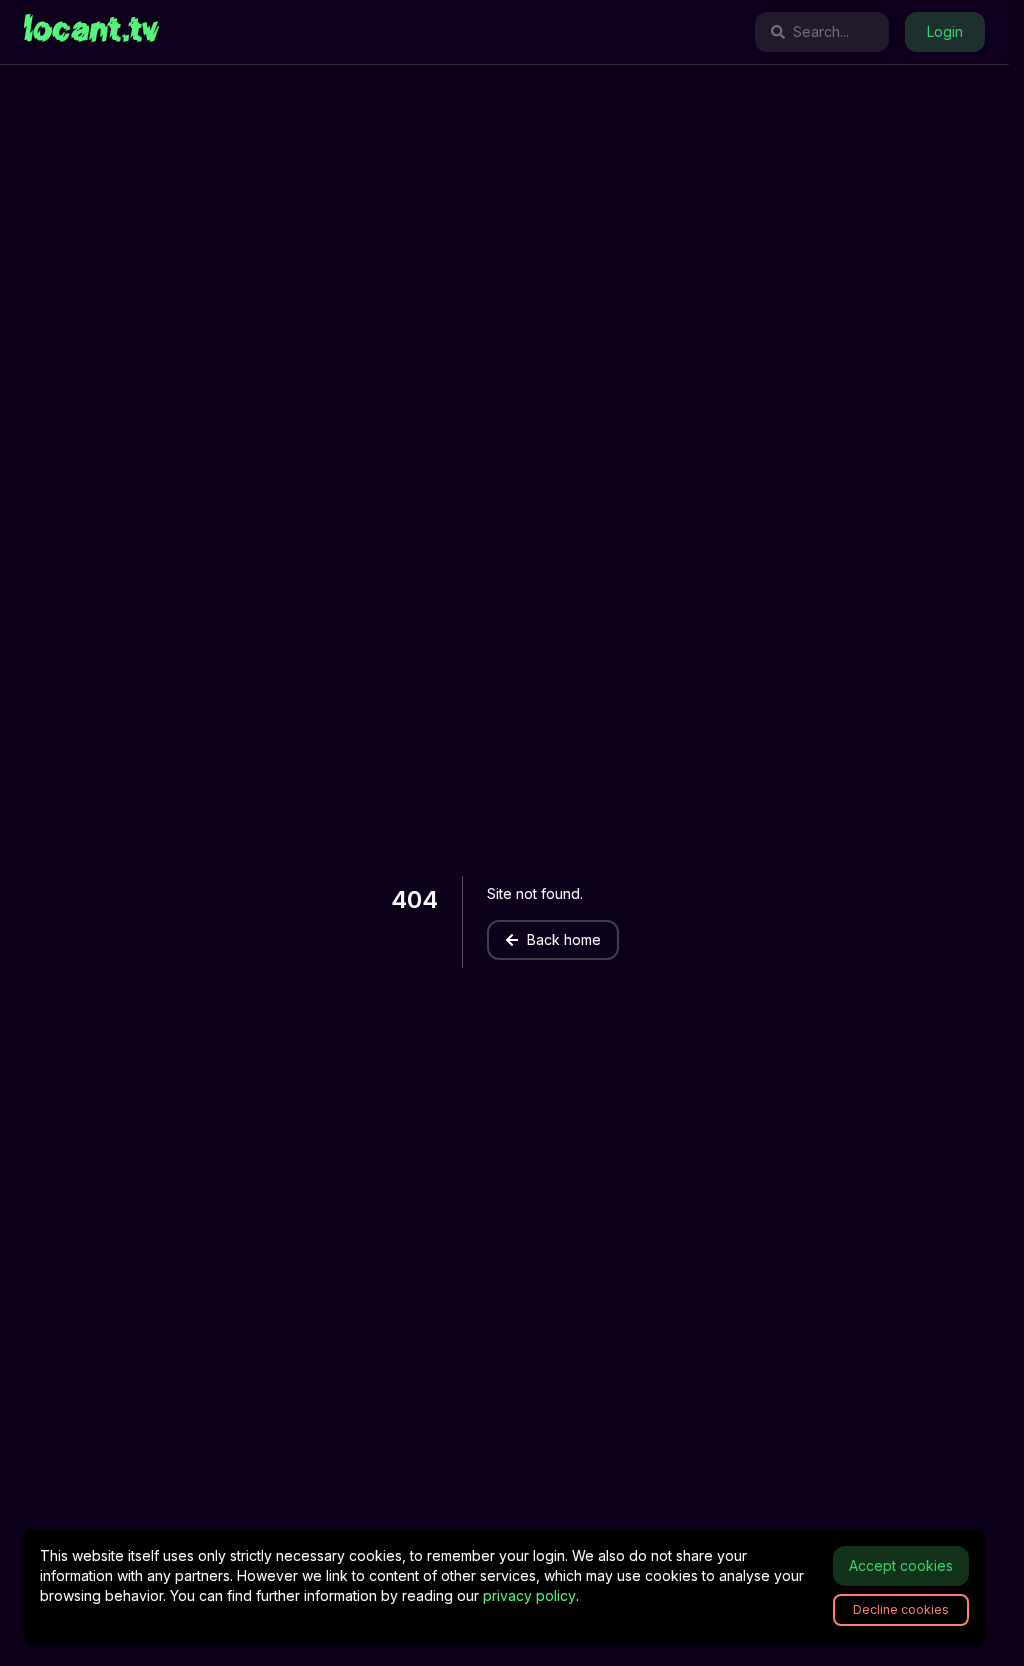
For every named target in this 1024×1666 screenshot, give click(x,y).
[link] (91, 32)
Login (945, 31)
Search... (821, 31)
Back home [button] (564, 939)
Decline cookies (901, 1609)
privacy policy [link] (529, 1595)
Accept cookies (901, 1565)
